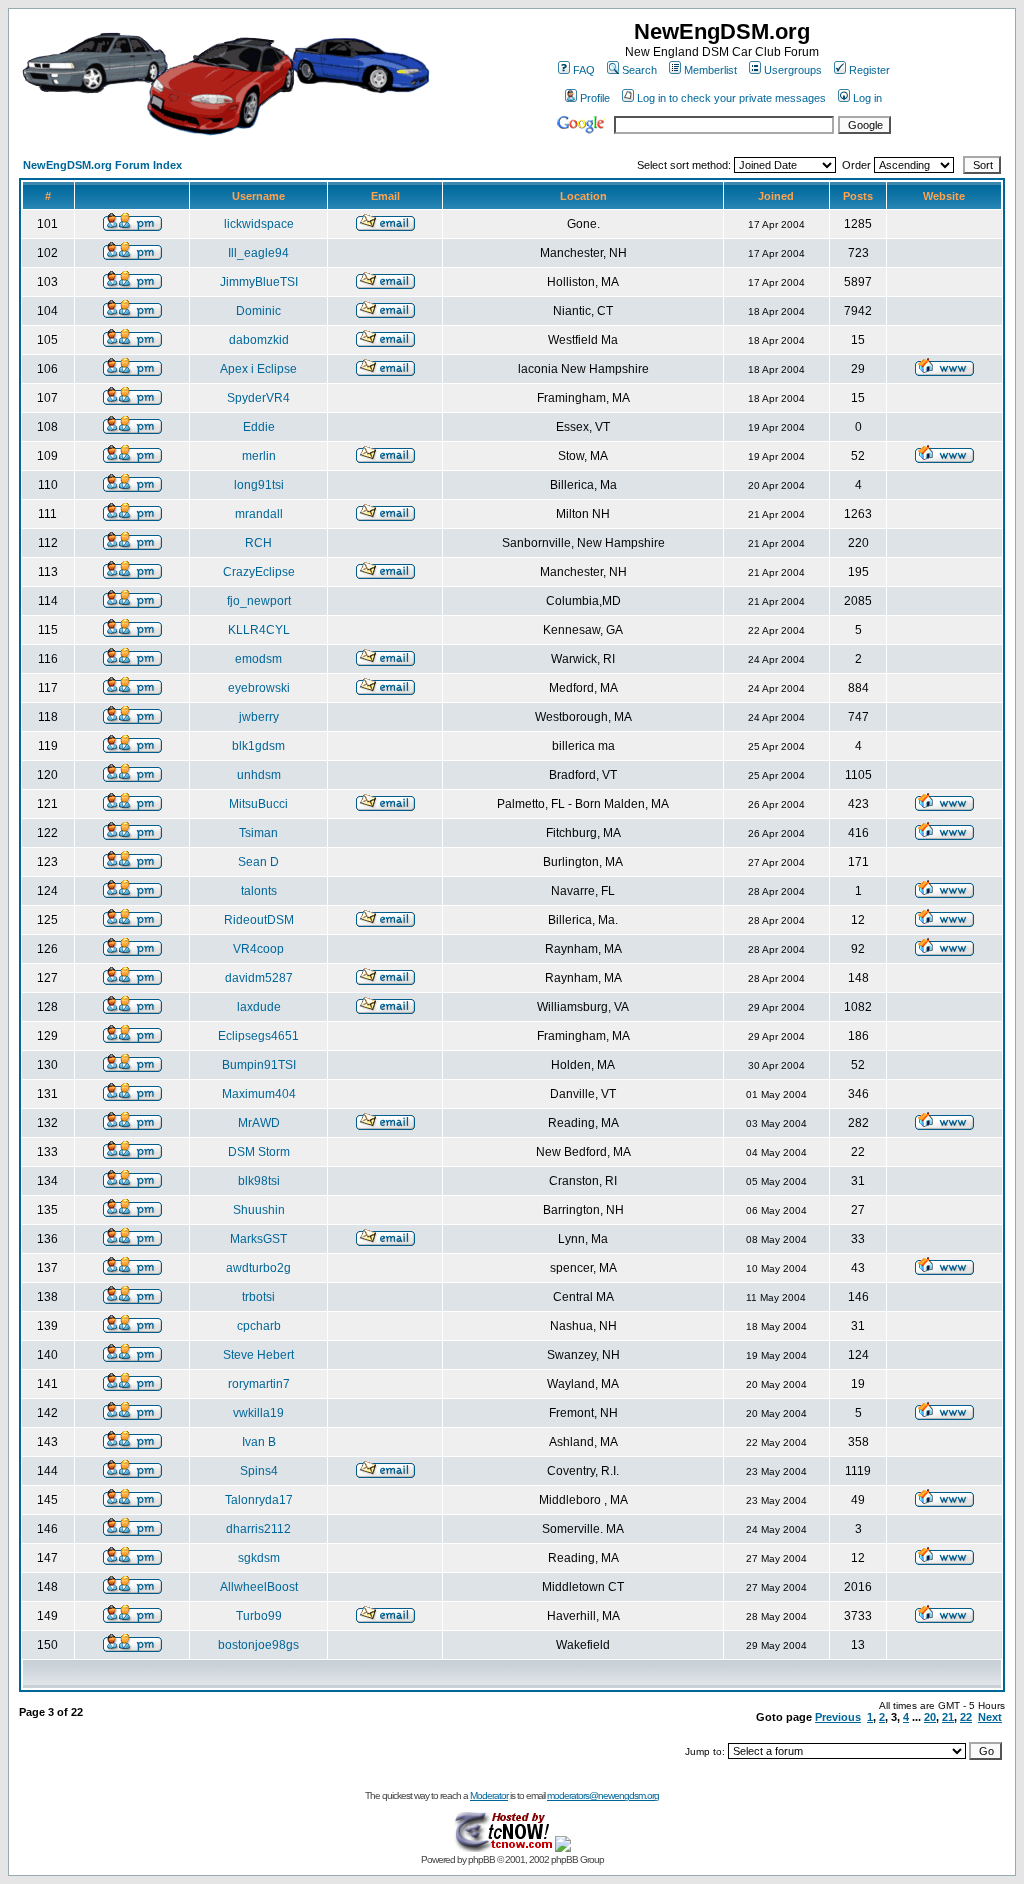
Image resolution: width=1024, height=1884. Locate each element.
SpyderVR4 (258, 398)
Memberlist (710, 70)
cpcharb (259, 1326)
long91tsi (259, 485)
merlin (259, 456)
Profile (595, 98)
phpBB (481, 1859)
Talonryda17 (259, 1500)
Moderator (489, 1795)
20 (930, 1717)
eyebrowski (259, 688)
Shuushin (259, 1210)
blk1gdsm (258, 746)
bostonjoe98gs (258, 1645)
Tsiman (258, 833)
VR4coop (258, 949)
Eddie (259, 427)
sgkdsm (259, 1558)
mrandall (259, 514)
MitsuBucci (258, 804)
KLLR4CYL (259, 630)
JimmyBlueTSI (259, 282)
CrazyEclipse (259, 572)
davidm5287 (259, 978)
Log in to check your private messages (731, 98)
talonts (259, 891)
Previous (838, 1717)
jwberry (259, 717)
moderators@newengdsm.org (603, 1795)
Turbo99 (259, 1616)
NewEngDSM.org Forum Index (102, 165)
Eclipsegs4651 (258, 1036)
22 (966, 1717)
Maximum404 (259, 1094)
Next (990, 1717)
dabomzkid (259, 340)
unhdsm (259, 775)
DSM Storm (259, 1152)
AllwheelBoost (259, 1587)
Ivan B (259, 1442)
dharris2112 (258, 1529)
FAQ (584, 70)
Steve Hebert (258, 1355)
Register (869, 70)
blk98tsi (259, 1181)
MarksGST (258, 1239)
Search (639, 70)
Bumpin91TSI (259, 1065)
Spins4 (259, 1471)
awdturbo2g (258, 1268)
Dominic (258, 311)
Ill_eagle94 (258, 253)
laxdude (259, 1007)
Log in (867, 98)
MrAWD (259, 1123)
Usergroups (793, 70)
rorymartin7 (259, 1384)
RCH (258, 543)
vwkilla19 (258, 1413)
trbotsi (258, 1297)
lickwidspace (259, 224)
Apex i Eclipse (258, 369)
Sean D (258, 862)
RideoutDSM (259, 920)
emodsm (258, 659)
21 (948, 1717)
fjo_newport (259, 601)
